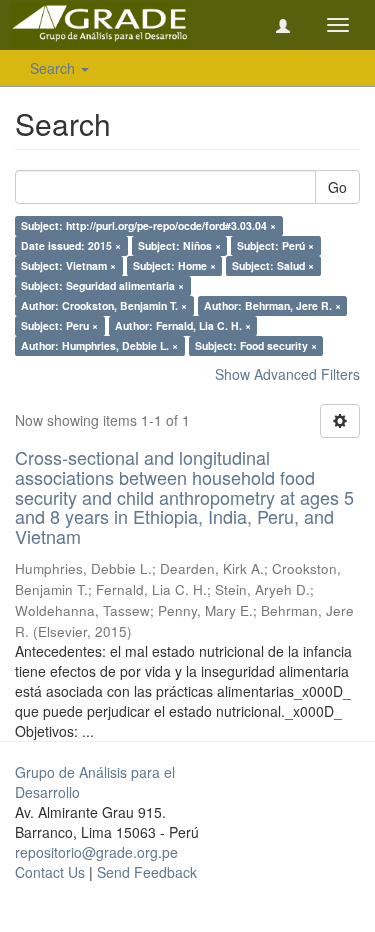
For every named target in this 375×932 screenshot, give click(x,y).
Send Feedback (147, 872)
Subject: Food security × (256, 345)
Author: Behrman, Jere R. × (272, 305)
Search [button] (54, 68)
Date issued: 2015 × (71, 245)
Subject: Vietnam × (68, 265)
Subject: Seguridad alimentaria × (102, 285)
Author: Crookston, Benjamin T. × (104, 305)
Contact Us (50, 872)
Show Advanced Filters (287, 374)
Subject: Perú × (275, 245)
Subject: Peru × (59, 325)
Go (337, 187)
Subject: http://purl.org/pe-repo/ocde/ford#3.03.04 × (148, 225)
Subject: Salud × (273, 265)
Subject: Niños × (179, 245)
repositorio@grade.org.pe (96, 852)
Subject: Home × (174, 265)
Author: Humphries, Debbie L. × (99, 345)
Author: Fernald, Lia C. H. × (183, 325)
